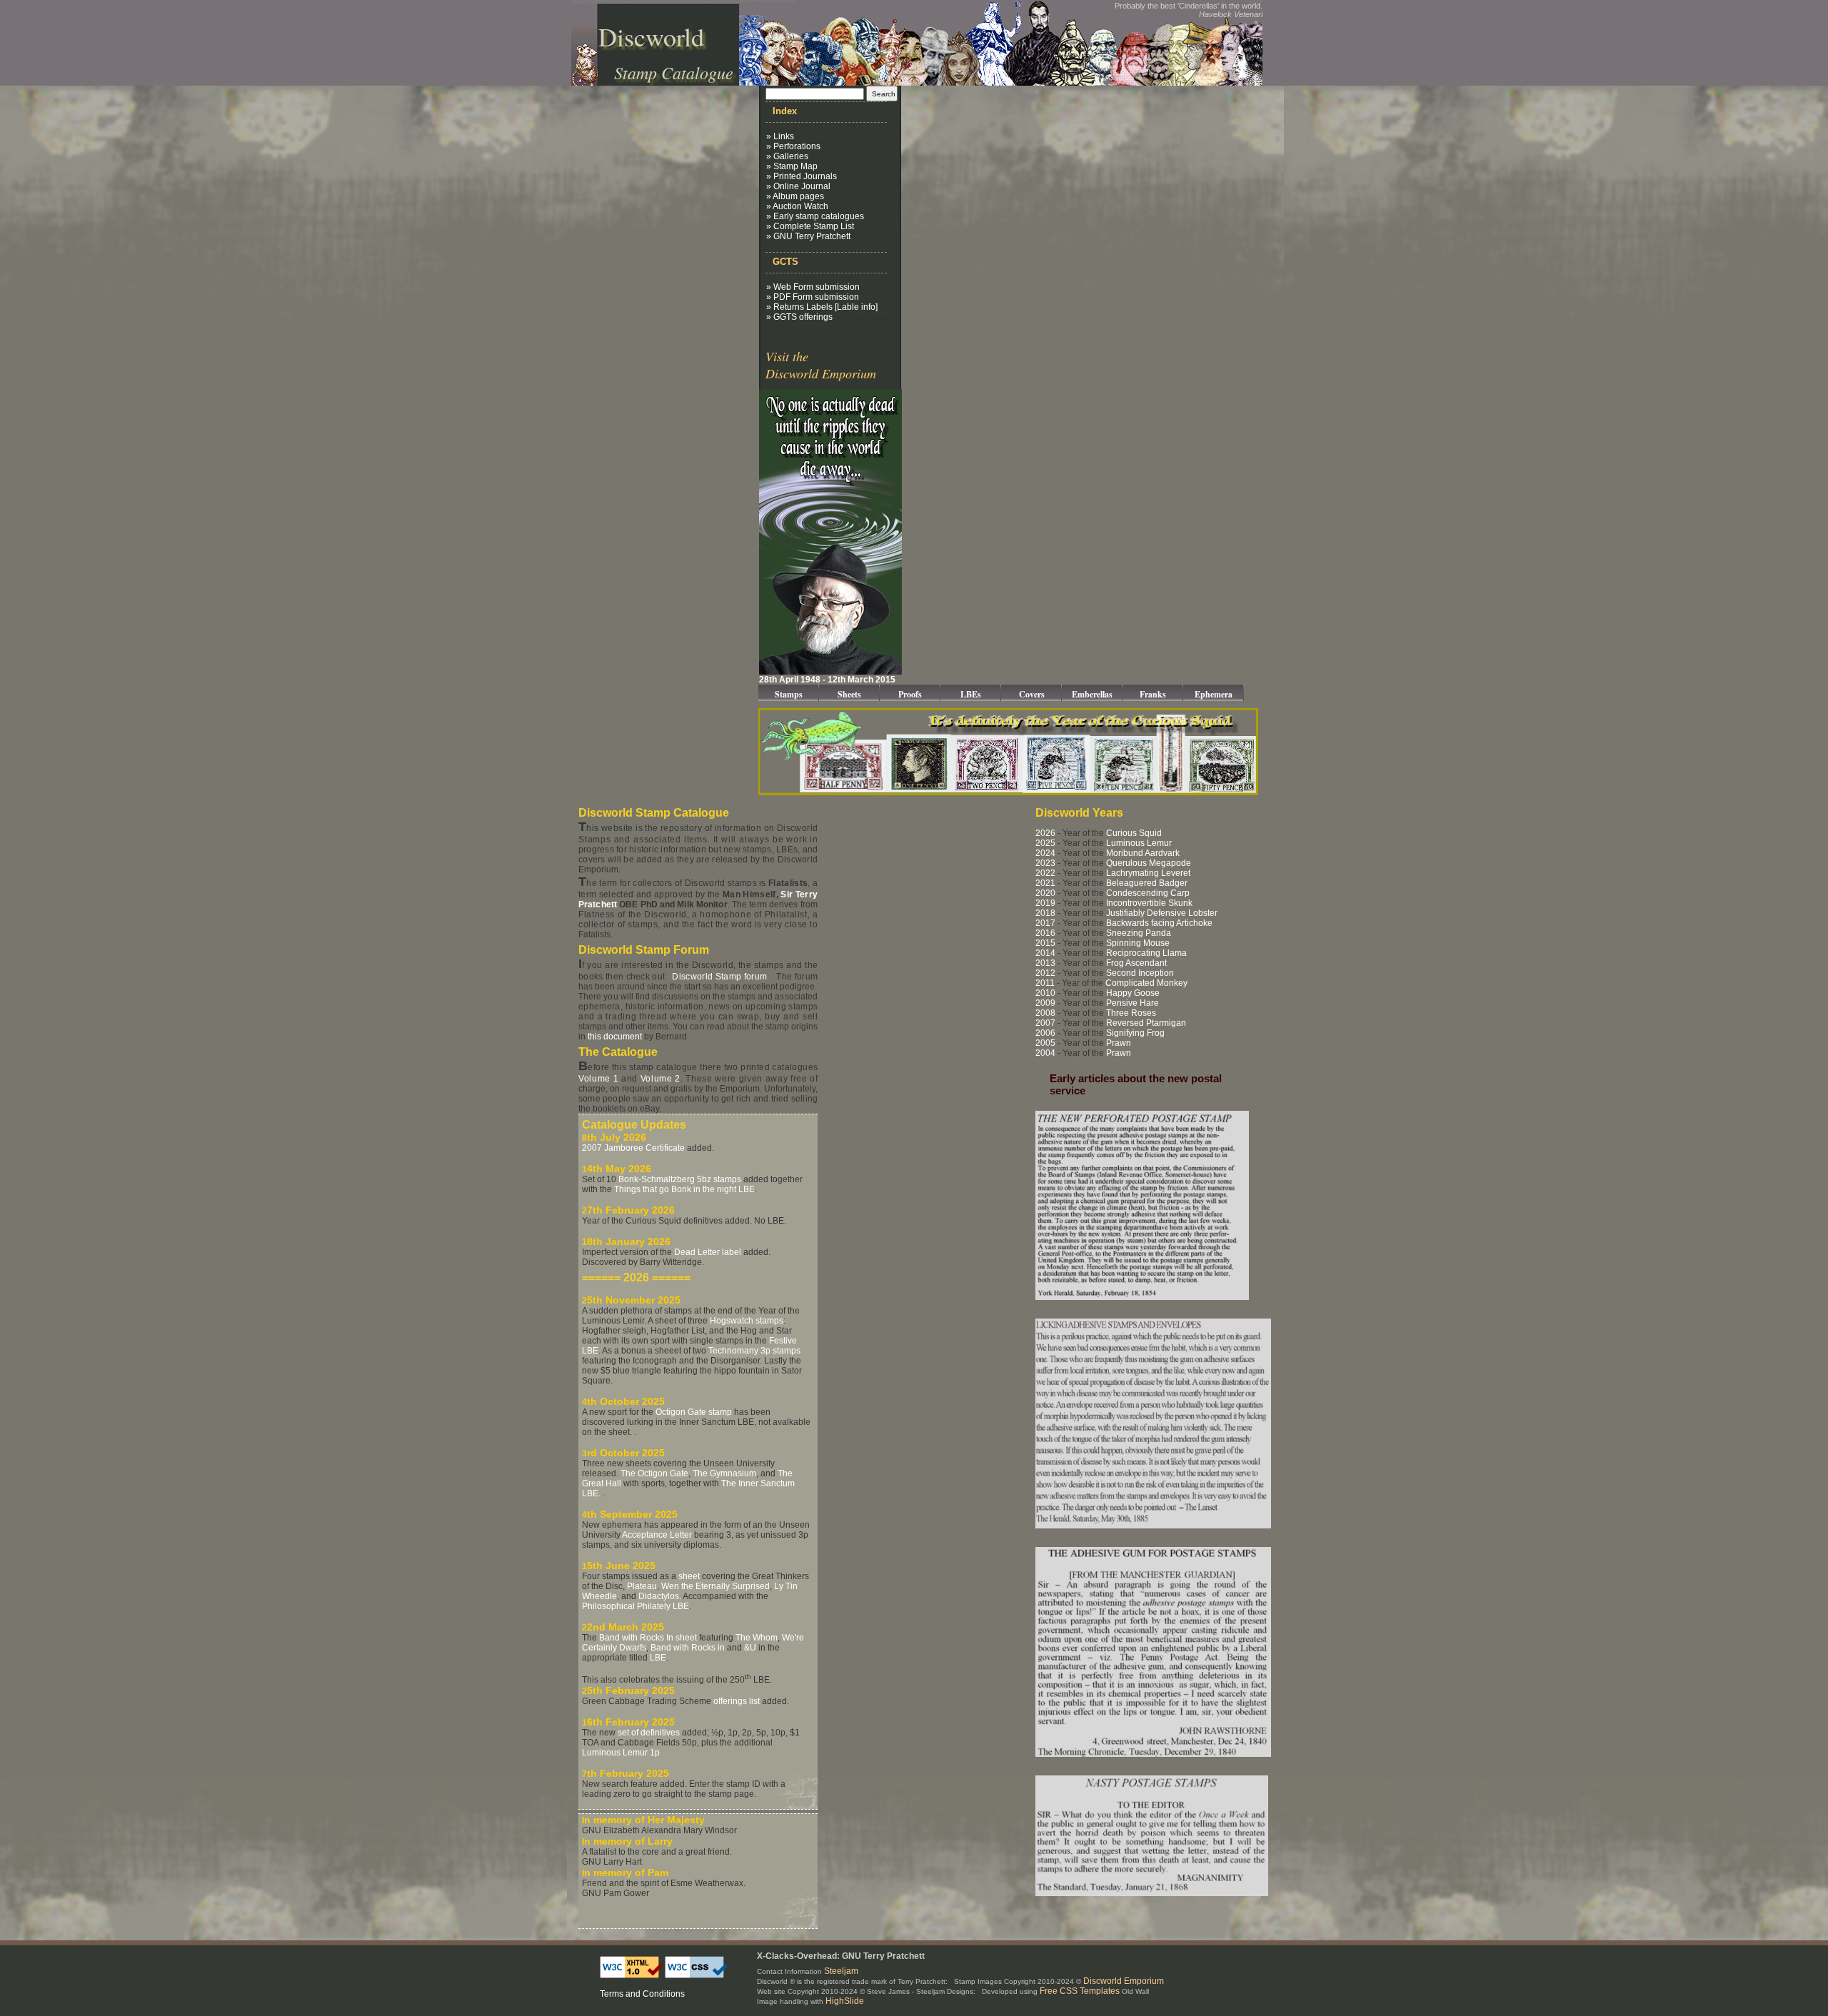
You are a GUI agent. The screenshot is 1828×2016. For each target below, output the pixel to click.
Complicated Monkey (1146, 983)
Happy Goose (1133, 993)
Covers (1032, 694)
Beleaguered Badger (1147, 883)
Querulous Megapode (1149, 863)
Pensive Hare (1133, 1003)
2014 (1045, 953)
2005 (1045, 1043)
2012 (1045, 973)
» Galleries (787, 156)
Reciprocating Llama (1146, 953)
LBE (658, 1658)
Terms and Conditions (642, 1994)
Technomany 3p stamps (754, 1351)
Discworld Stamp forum (719, 977)
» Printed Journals (802, 176)
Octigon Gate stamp (694, 1412)
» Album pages (795, 196)
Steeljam (841, 1971)
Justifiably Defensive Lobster (1162, 913)
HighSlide (845, 2001)
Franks (1153, 694)
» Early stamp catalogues (815, 216)
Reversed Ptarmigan (1146, 1023)
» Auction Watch (797, 206)
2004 (1045, 1053)
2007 (1045, 1023)
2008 (1045, 1013)
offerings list (737, 1701)
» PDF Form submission (813, 297)
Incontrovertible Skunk (1149, 903)
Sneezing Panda (1139, 933)
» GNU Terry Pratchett (808, 236)
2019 (1045, 903)
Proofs (910, 694)
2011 (1045, 983)
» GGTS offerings (799, 317)
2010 (1045, 993)
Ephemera (1214, 694)
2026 (1045, 833)
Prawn (1119, 1043)
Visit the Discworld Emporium (821, 365)
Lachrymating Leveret (1148, 873)
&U (750, 1648)
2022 (1045, 873)
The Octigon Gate (654, 1473)
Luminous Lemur (1139, 843)
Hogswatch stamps (747, 1321)
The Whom (757, 1638)
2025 (1045, 843)
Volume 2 (661, 1079)
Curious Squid (1134, 833)
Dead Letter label (708, 1252)
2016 (1045, 933)
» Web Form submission (813, 287)
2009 (1045, 1003)
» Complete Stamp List (810, 226)
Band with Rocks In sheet (648, 1638)
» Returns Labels (799, 307)
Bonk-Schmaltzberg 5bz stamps (680, 1179)
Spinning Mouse (1138, 943)
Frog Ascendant (1136, 963)
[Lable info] (856, 307)
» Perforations (793, 146)
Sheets (849, 694)
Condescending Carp (1148, 893)
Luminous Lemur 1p (621, 1753)
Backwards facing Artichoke (1159, 923)
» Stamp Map (792, 166)
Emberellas (1092, 694)
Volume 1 (598, 1079)
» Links (780, 136)
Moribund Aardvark (1143, 853)
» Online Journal (798, 186)
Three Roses (1131, 1013)
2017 (1045, 923)
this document (615, 1037)
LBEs (971, 694)
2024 (1045, 853)
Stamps (789, 694)
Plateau (642, 1586)
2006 (1045, 1033)
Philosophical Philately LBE (636, 1606)
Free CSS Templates (1080, 1991)
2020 (1045, 893)
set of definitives (649, 1733)
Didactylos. (660, 1596)
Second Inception (1140, 973)
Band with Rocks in (688, 1648)
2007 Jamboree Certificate (633, 1148)
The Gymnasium (724, 1473)
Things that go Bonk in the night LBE (684, 1189)
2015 (1045, 943)
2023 (1045, 863)
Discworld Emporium (1124, 1981)
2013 (1045, 963)
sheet (689, 1576)
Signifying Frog (1135, 1033)
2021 (1045, 883)
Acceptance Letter (657, 1535)
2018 (1045, 913)
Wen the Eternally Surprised (715, 1586)
